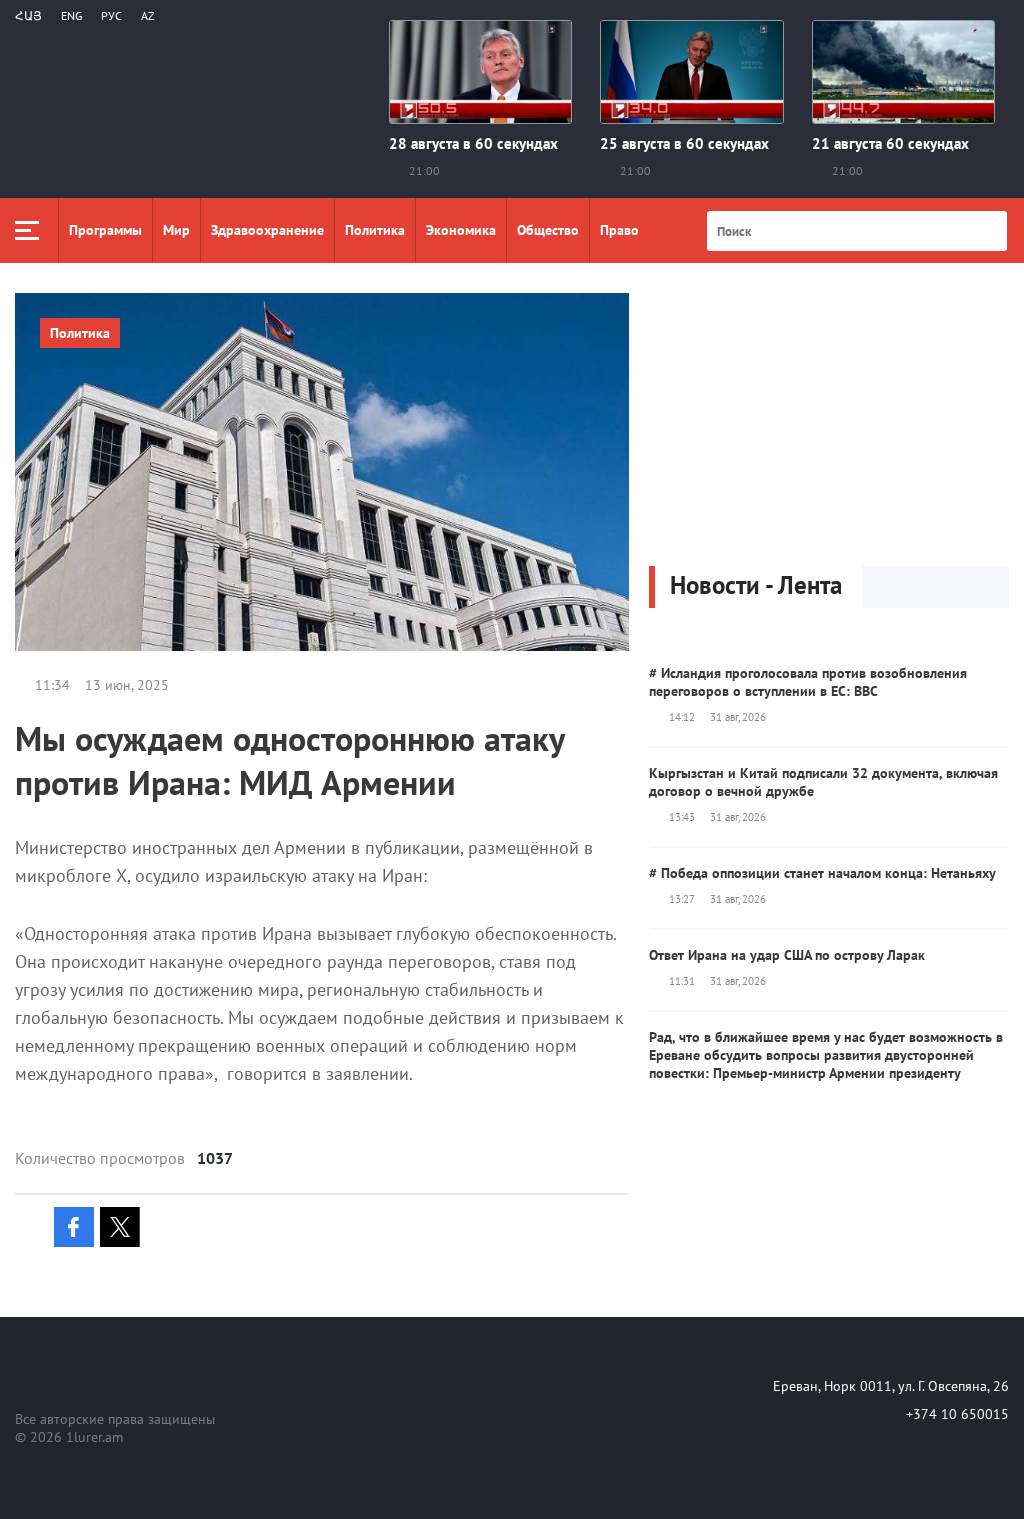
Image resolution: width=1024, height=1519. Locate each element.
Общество (548, 230)
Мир (176, 230)
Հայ (28, 15)
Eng (71, 15)
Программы (105, 230)
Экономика (461, 230)
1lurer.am (94, 1437)
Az (148, 15)
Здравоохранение (267, 230)
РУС (111, 15)
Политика (375, 230)
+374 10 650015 (957, 1414)
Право (619, 230)
